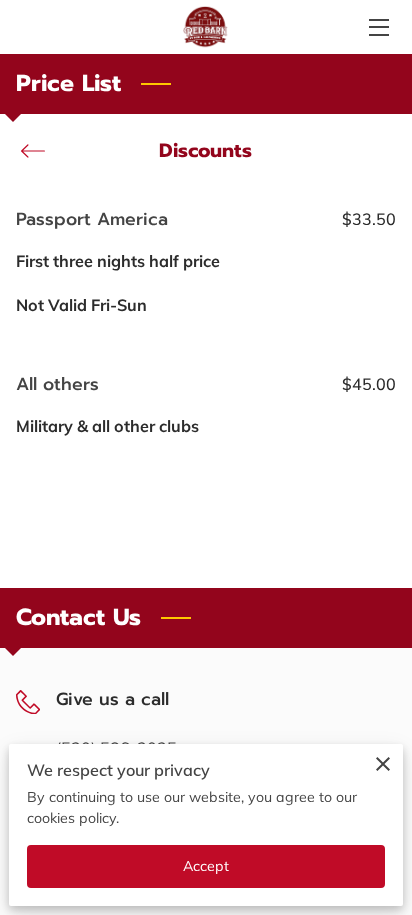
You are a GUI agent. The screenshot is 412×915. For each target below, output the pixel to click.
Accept (206, 866)
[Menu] (377, 27)
